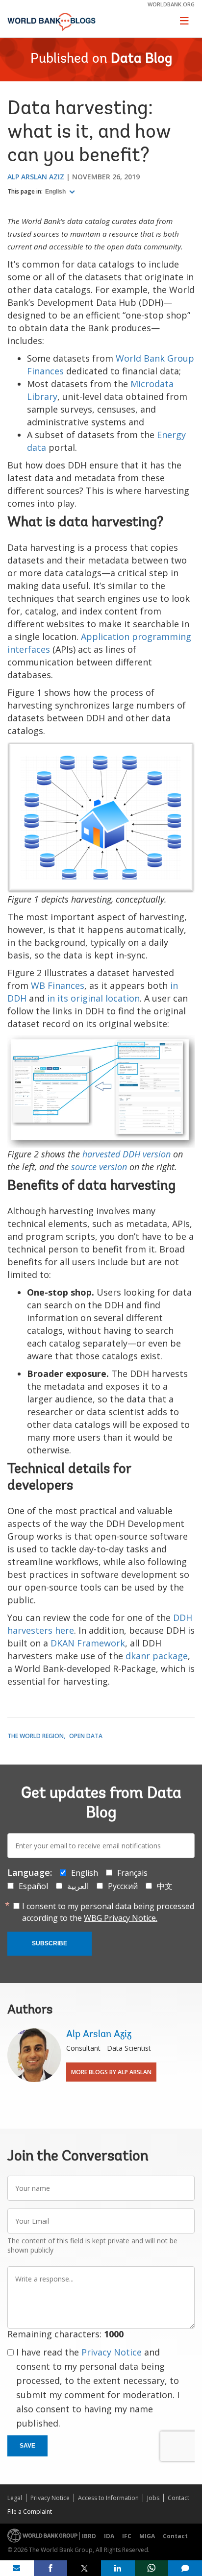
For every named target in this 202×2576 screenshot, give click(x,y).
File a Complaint (30, 2512)
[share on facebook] (51, 2568)
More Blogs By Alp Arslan (111, 2072)
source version (99, 1167)
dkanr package (157, 1656)
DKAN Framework (88, 1643)
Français (132, 1873)
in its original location (93, 998)
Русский (123, 1886)
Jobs (153, 2498)
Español (33, 1886)
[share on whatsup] (152, 2568)
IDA (109, 2536)
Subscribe (50, 1943)
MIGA (147, 2536)
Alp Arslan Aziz (36, 177)
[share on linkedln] (118, 2568)
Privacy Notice (112, 2352)
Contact (178, 2498)
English (56, 192)
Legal (15, 2498)
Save (27, 2446)
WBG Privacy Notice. (121, 1918)
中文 (165, 1886)
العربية (78, 1886)
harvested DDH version (126, 1154)
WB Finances (58, 985)
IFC (127, 2536)
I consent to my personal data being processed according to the (108, 1912)
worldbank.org (171, 4)
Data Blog (141, 59)
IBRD (89, 2536)
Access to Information (108, 2498)
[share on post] (84, 2568)
